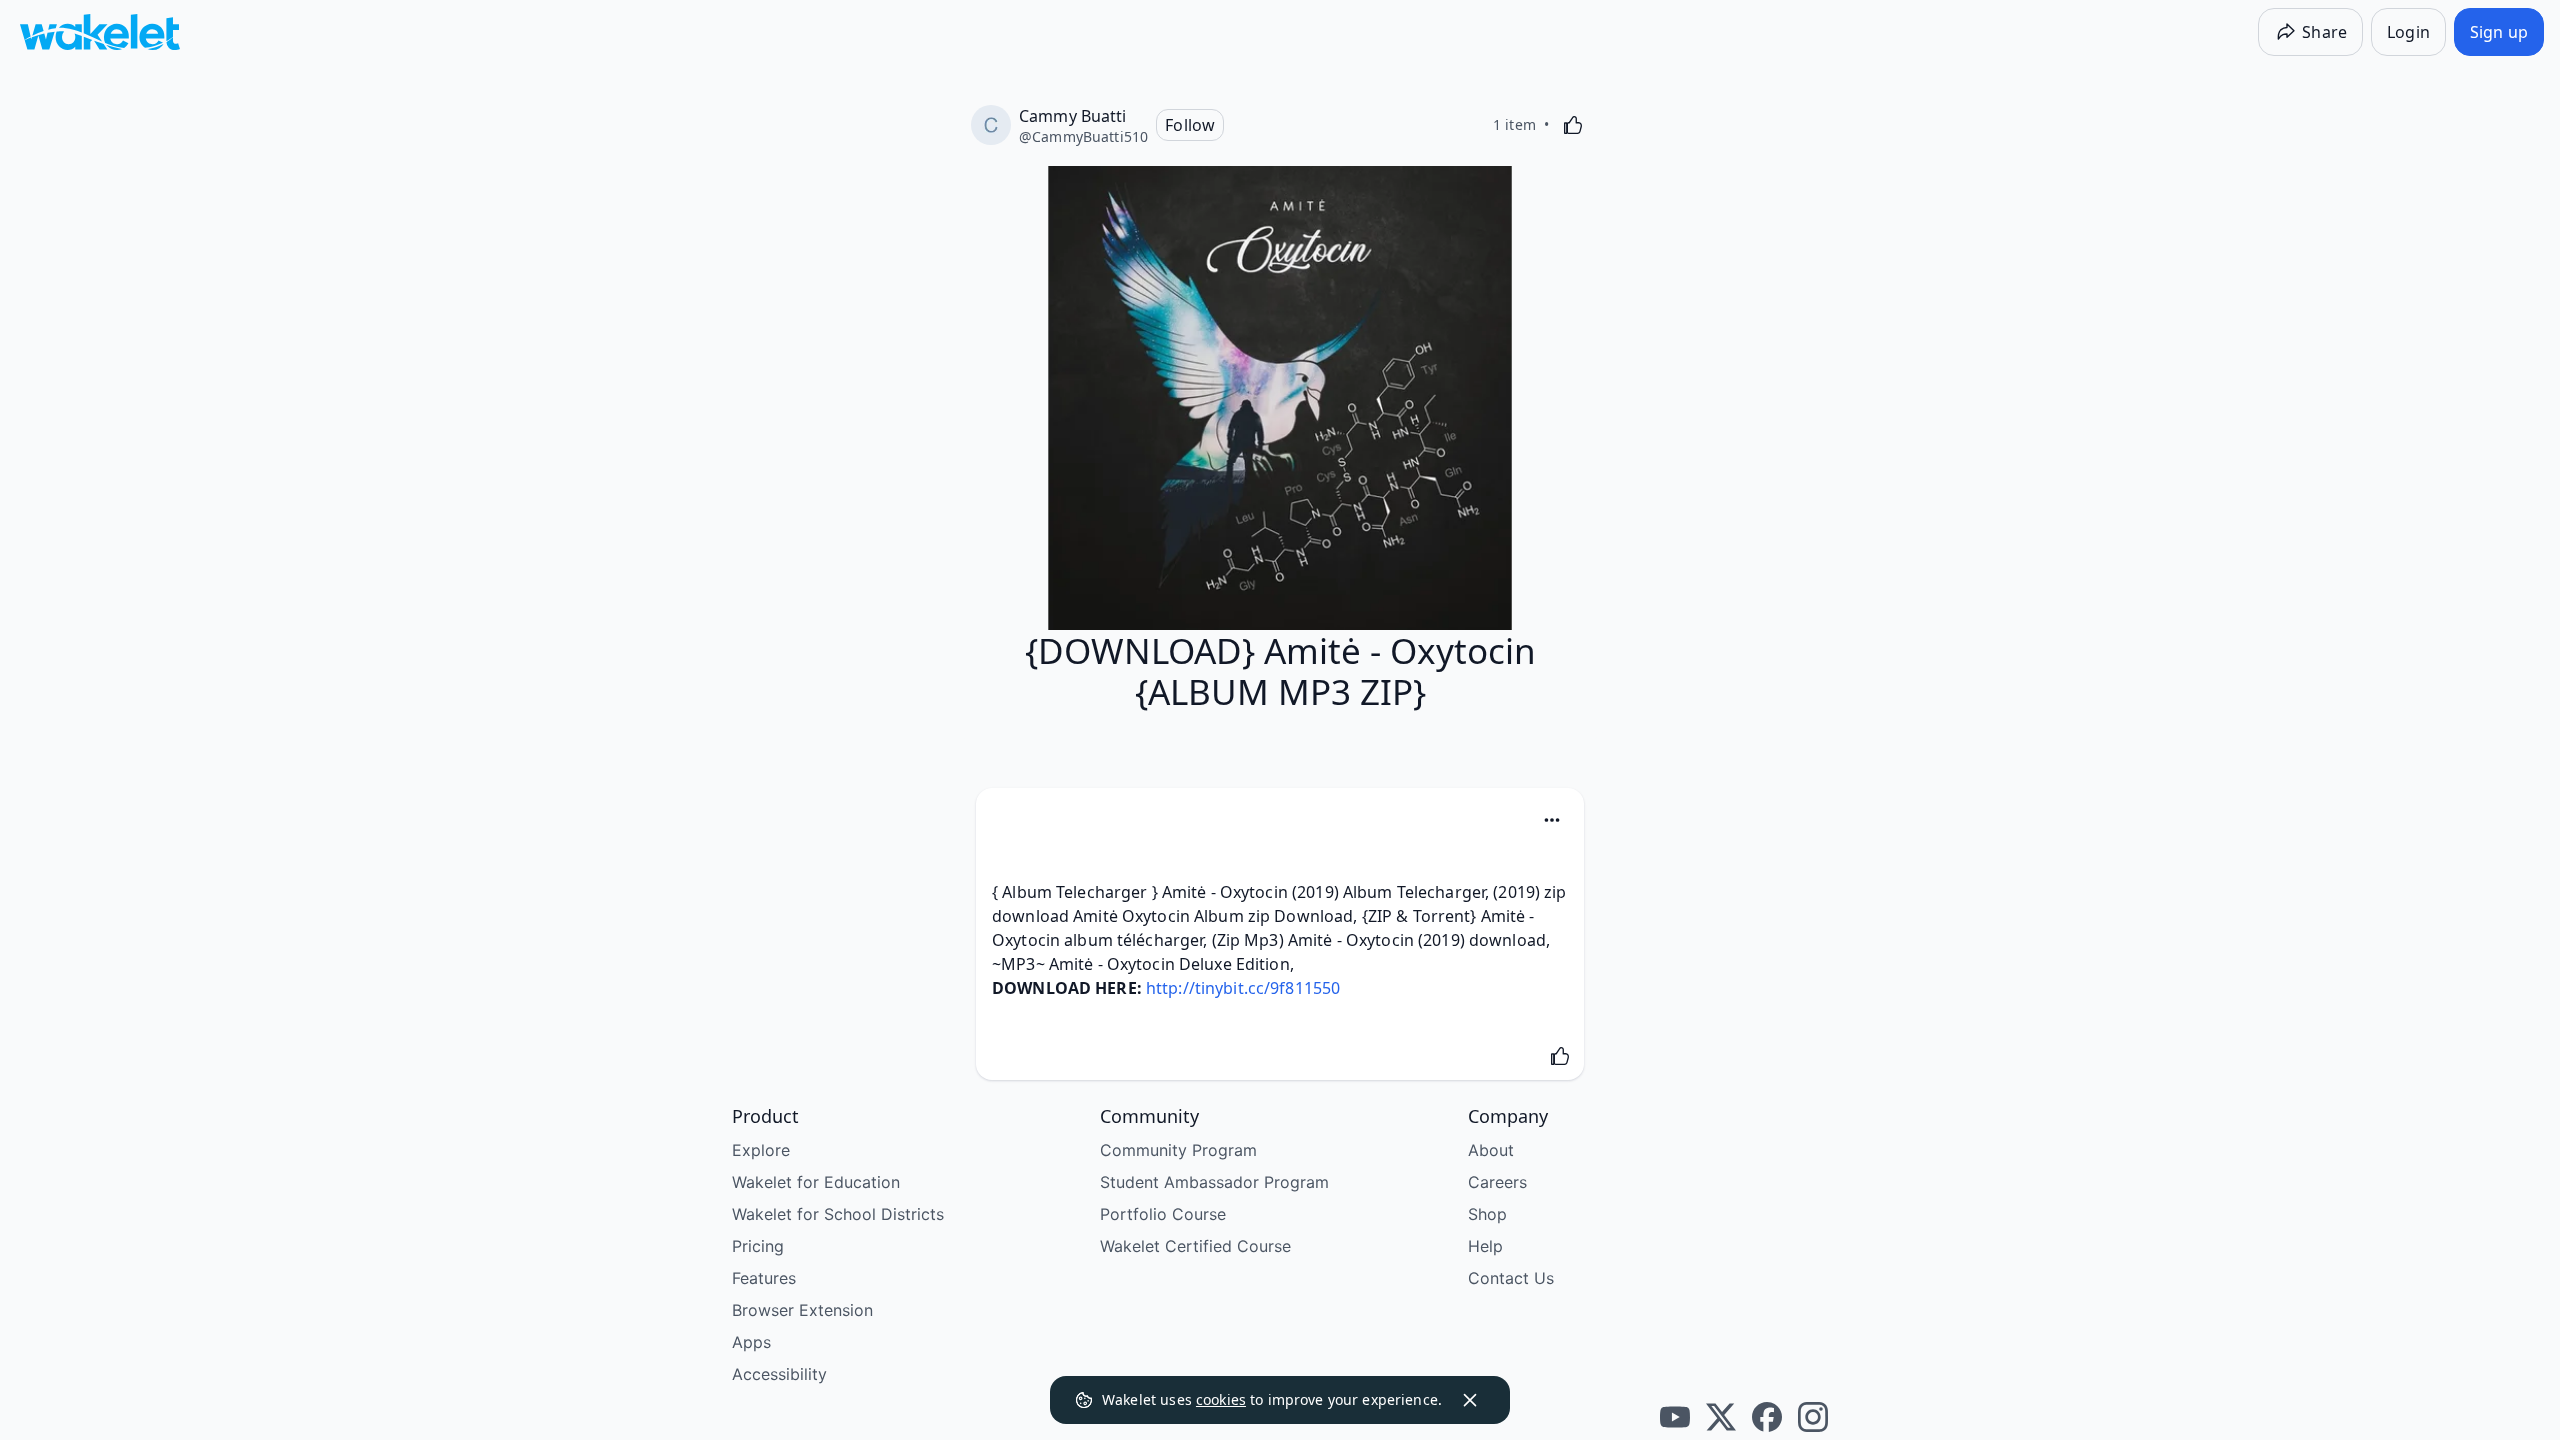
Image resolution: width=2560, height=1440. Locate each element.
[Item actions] (1552, 820)
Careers (1497, 1182)
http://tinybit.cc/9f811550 (1243, 988)
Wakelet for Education (816, 1182)
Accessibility (779, 1374)
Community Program (1178, 1150)
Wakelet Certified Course (1195, 1246)
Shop (1487, 1214)
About (1491, 1150)
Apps (751, 1342)
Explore (761, 1150)
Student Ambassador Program (1214, 1182)
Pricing (758, 1246)
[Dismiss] (1470, 1400)
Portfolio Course (1163, 1214)
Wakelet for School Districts (838, 1214)
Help (1485, 1246)
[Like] (1573, 125)
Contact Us (1511, 1278)
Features (764, 1278)
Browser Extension (802, 1310)
